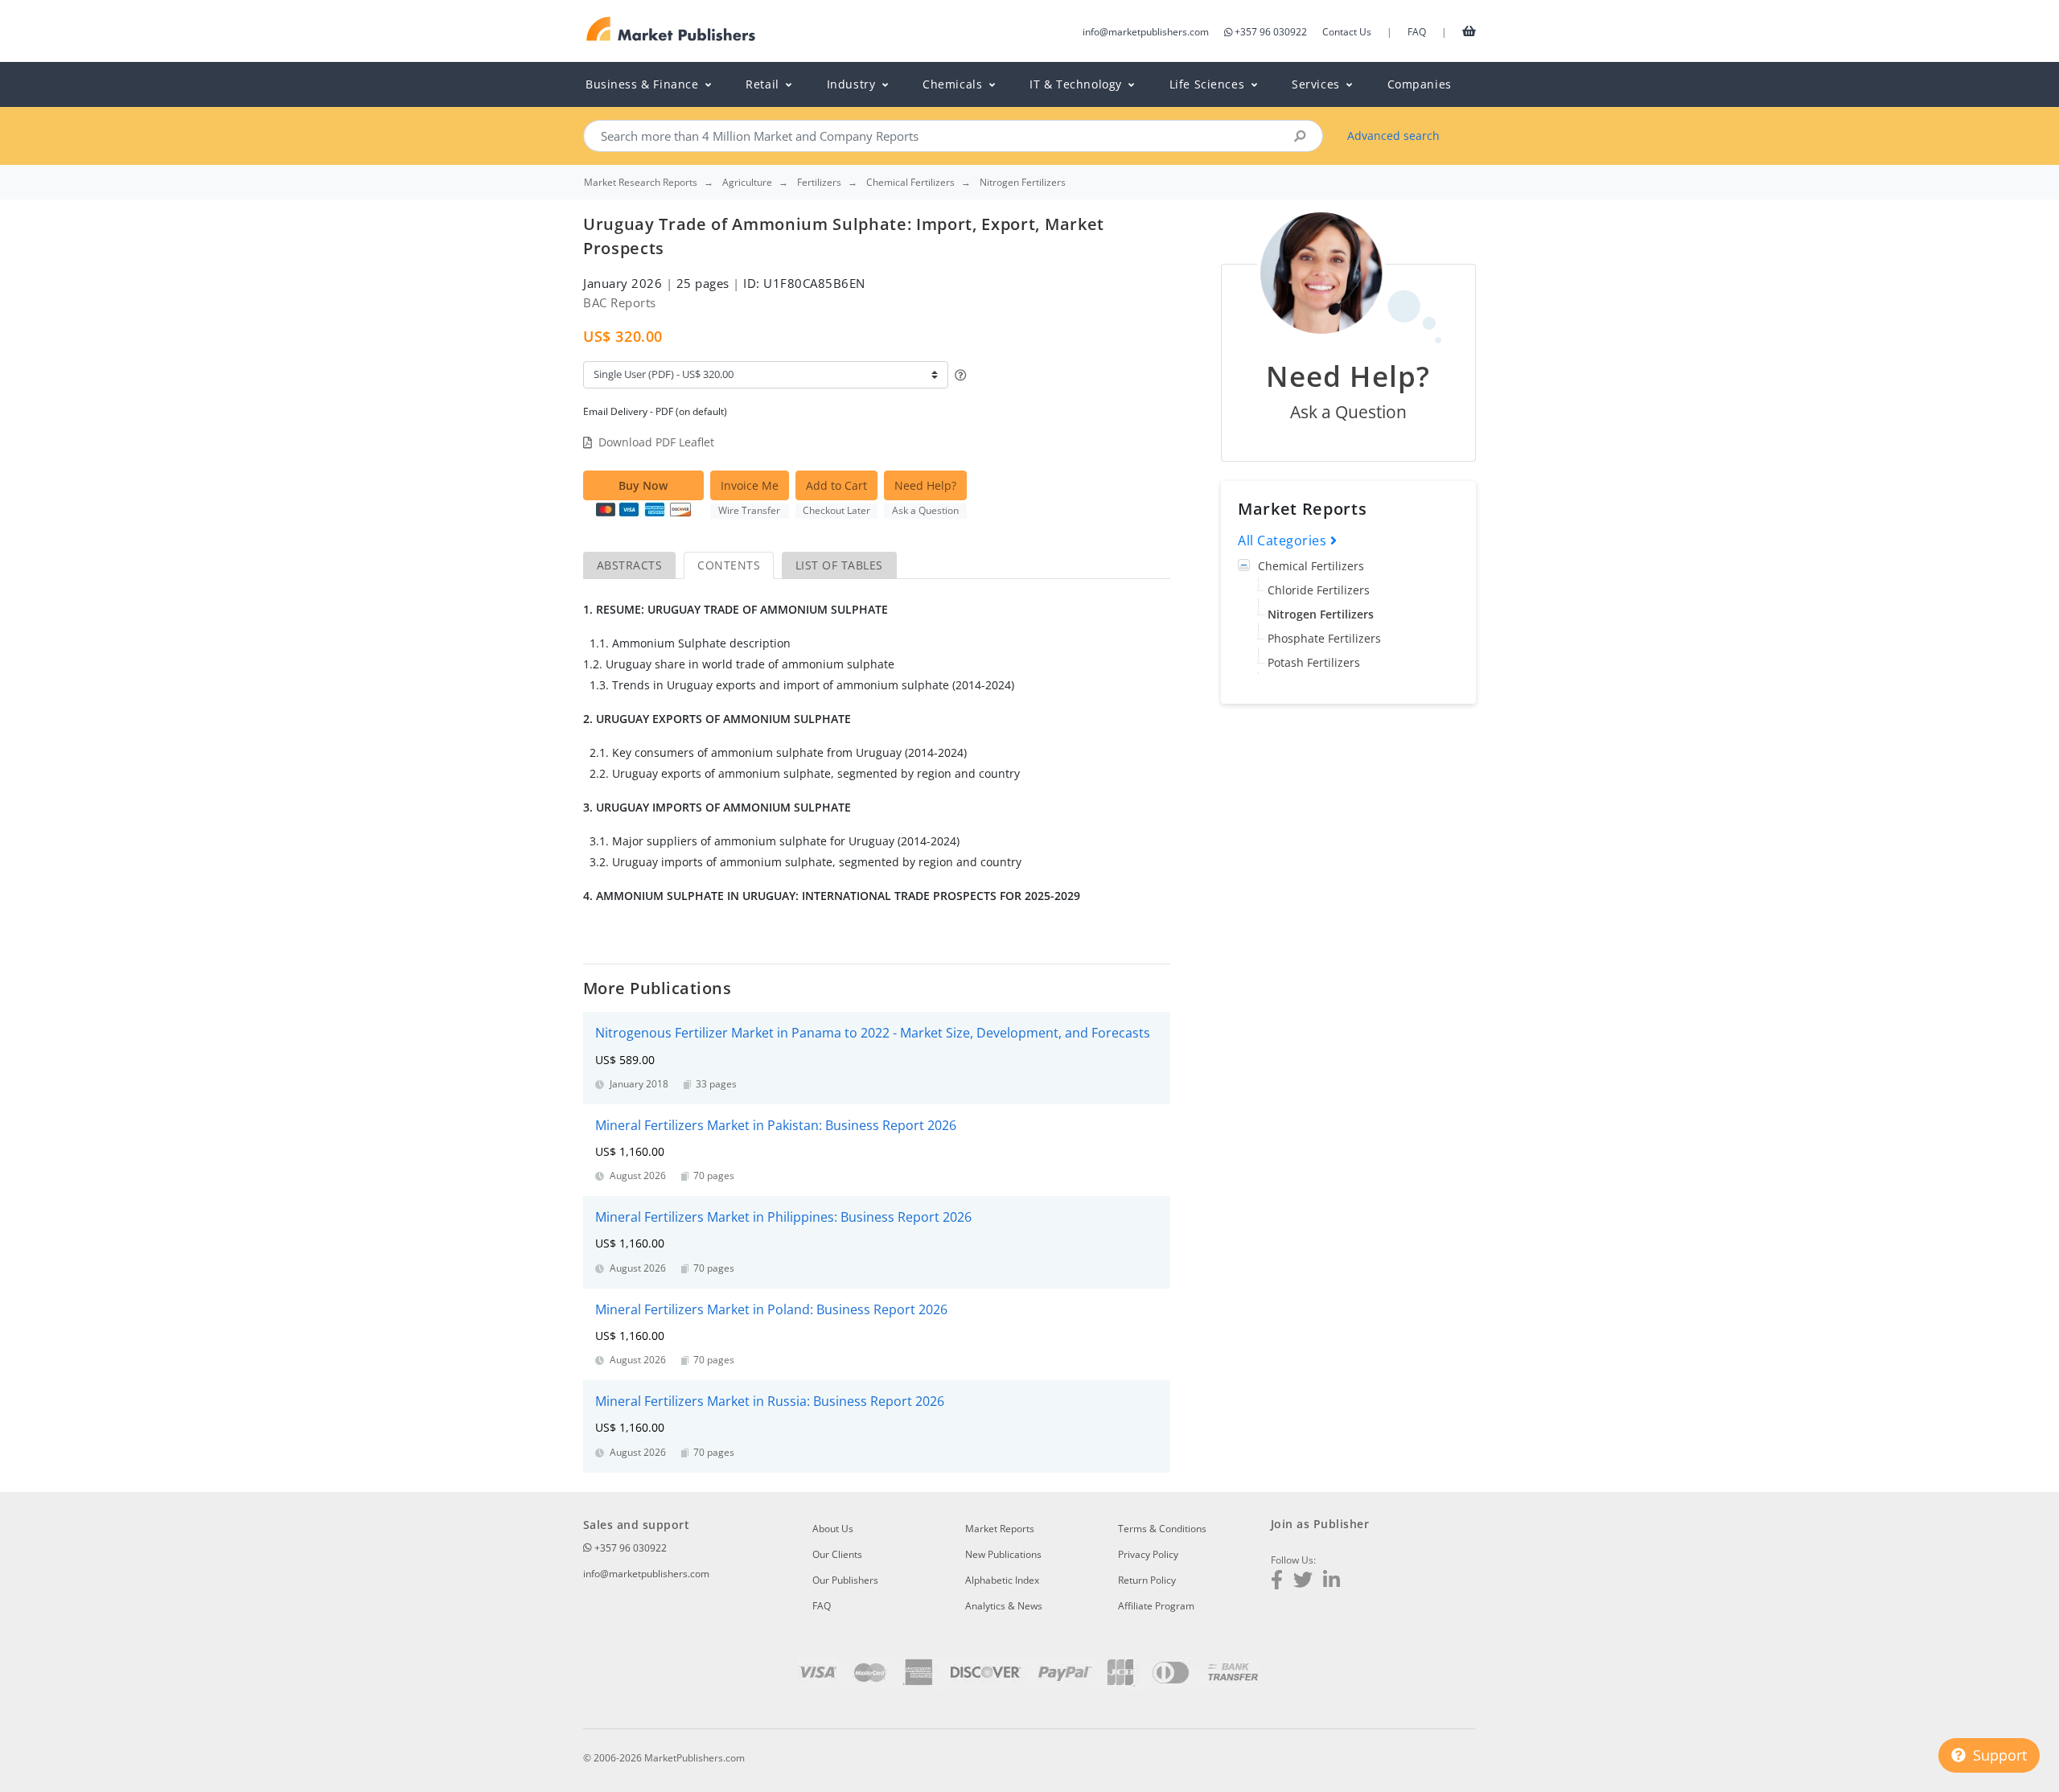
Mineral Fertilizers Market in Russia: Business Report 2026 (770, 1401)
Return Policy (1147, 1580)
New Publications (1003, 1554)
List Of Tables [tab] (839, 565)
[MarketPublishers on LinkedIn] (1332, 1582)
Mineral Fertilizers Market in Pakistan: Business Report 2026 (776, 1125)
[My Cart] (1469, 31)
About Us (833, 1529)
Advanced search (1393, 136)
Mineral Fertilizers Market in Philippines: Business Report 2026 (783, 1217)
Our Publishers (845, 1580)
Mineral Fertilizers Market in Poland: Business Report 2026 (771, 1309)
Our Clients (837, 1554)
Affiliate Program (1156, 1606)
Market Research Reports (641, 183)
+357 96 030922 (1271, 32)
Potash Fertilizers (1314, 662)
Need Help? (925, 485)
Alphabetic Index (1002, 1580)
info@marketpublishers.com (1146, 32)
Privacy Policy (1148, 1554)
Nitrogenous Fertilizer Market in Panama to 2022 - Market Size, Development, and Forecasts (873, 1033)
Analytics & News (1004, 1606)
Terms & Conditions (1162, 1529)
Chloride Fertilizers (1319, 590)
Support (1998, 1755)
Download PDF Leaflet (656, 442)
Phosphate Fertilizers (1324, 638)
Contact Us (1347, 32)
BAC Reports (620, 302)
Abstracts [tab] (629, 565)
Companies (1420, 84)
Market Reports (1000, 1529)
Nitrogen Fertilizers (1321, 614)
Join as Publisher (1320, 1524)
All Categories (1284, 540)
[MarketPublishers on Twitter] (1303, 1582)
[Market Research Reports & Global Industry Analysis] (671, 29)
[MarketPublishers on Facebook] (1277, 1582)
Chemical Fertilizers (1311, 566)
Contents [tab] (729, 565)
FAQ (1417, 32)
